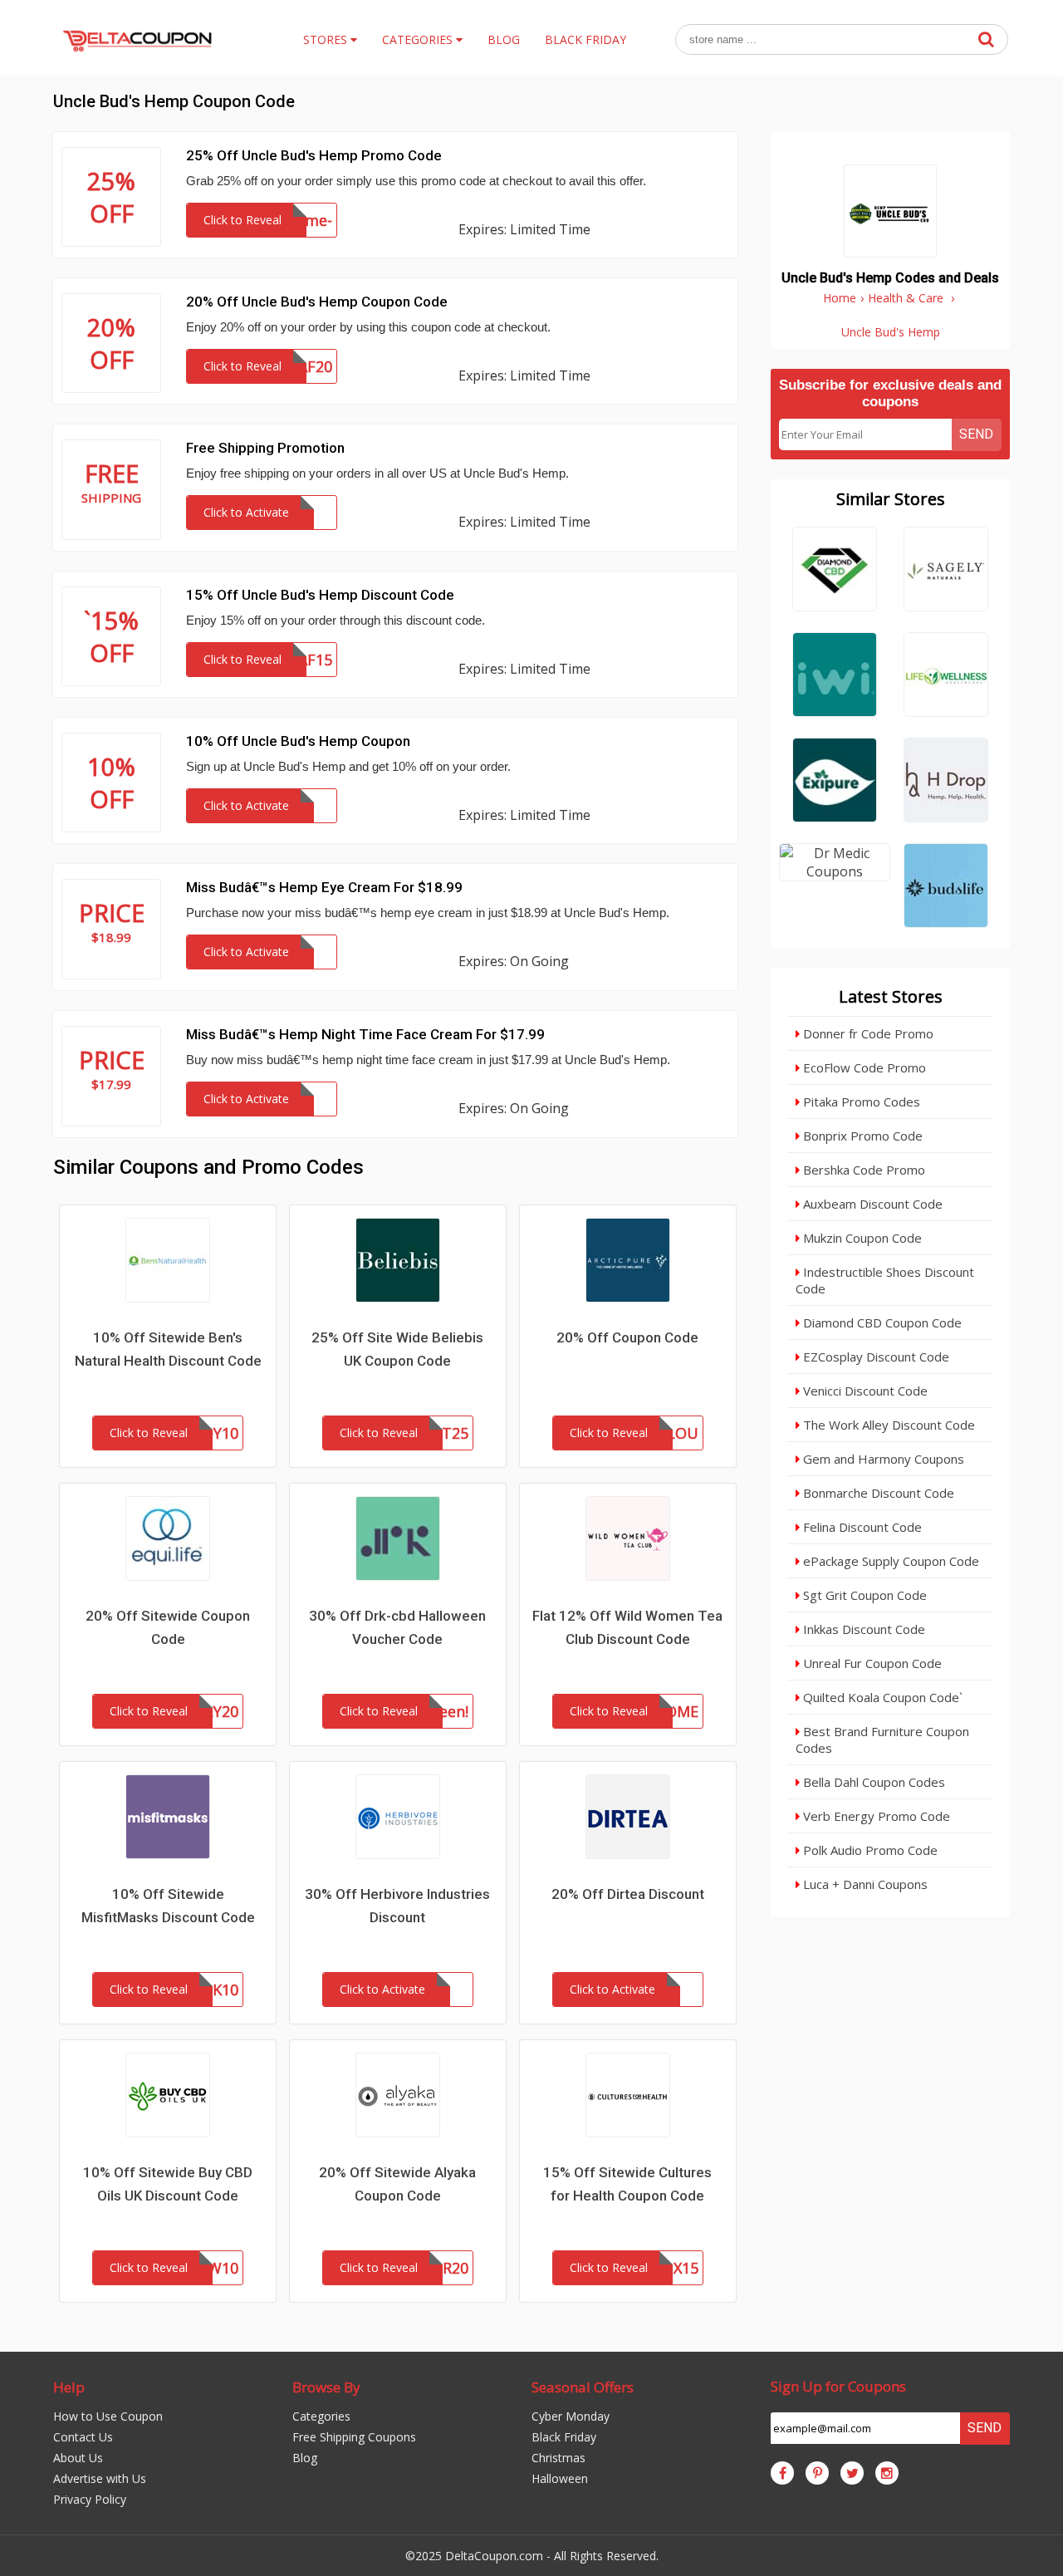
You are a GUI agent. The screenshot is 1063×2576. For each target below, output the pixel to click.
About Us (78, 2458)
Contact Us (83, 2437)
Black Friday (564, 2437)
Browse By (326, 2387)
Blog (305, 2458)
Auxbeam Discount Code (871, 1204)
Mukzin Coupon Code (861, 1238)
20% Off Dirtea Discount (628, 1894)
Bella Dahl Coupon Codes (872, 1782)
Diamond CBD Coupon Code (881, 1322)
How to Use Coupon (108, 2416)
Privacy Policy (90, 2499)
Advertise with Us (100, 2478)
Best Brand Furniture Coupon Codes (882, 1739)
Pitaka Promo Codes (860, 1102)
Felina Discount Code (861, 1527)
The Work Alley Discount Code (887, 1425)
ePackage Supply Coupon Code (889, 1561)
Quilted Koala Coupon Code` (881, 1697)
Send (976, 434)
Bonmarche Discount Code (877, 1493)
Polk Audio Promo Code (869, 1850)
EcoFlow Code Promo (863, 1067)
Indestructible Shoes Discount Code (885, 1280)
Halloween (560, 2478)
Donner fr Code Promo (867, 1033)
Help (69, 2387)
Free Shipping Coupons (354, 2437)
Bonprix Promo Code (861, 1136)
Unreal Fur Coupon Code (871, 1663)
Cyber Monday (571, 2416)
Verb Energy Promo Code (875, 1816)
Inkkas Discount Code (862, 1629)
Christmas (558, 2458)
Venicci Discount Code (864, 1391)
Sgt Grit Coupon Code (863, 1595)
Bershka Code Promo (862, 1170)
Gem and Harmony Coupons (882, 1459)
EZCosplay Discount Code (874, 1357)
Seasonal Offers (583, 2387)
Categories (321, 2416)
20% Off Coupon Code (627, 1337)
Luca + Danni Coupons (864, 1884)
